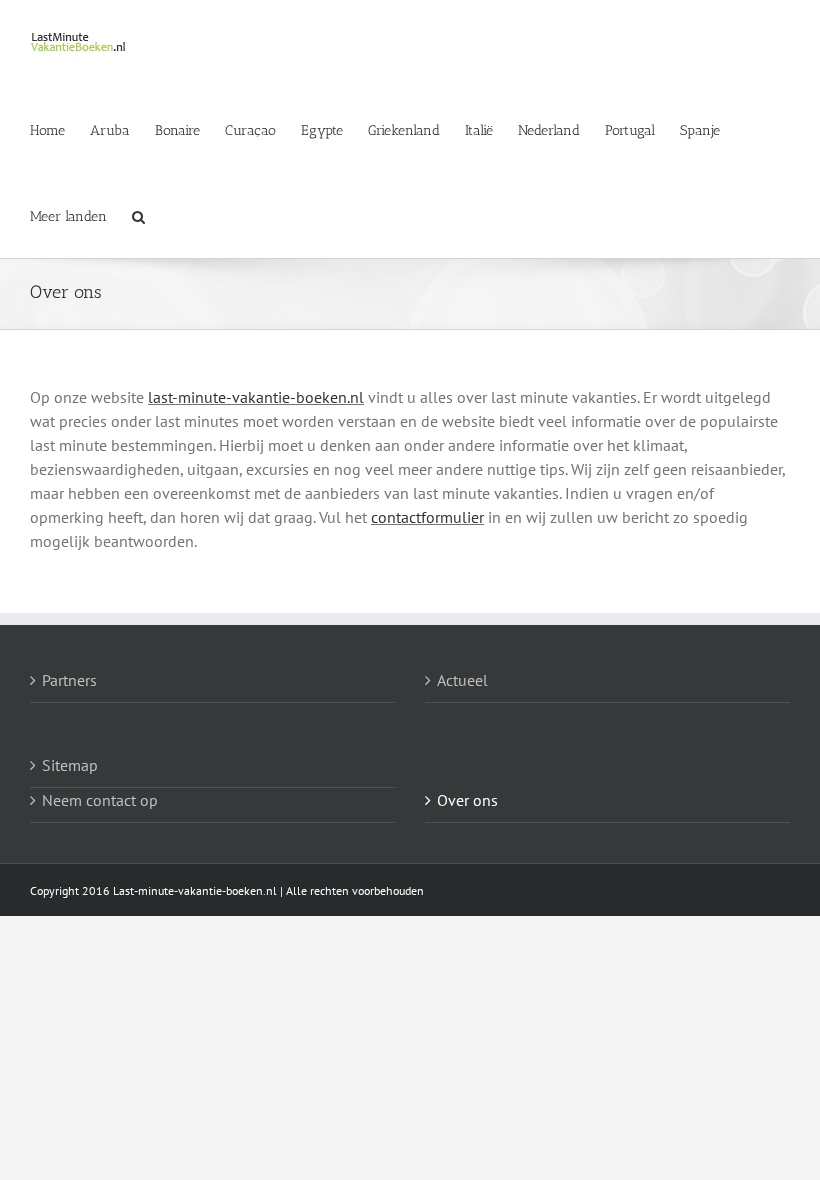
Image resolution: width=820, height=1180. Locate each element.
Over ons (467, 800)
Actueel (462, 680)
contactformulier (427, 517)
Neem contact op (100, 800)
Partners (69, 680)
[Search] (138, 215)
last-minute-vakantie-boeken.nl (256, 397)
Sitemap (70, 765)
